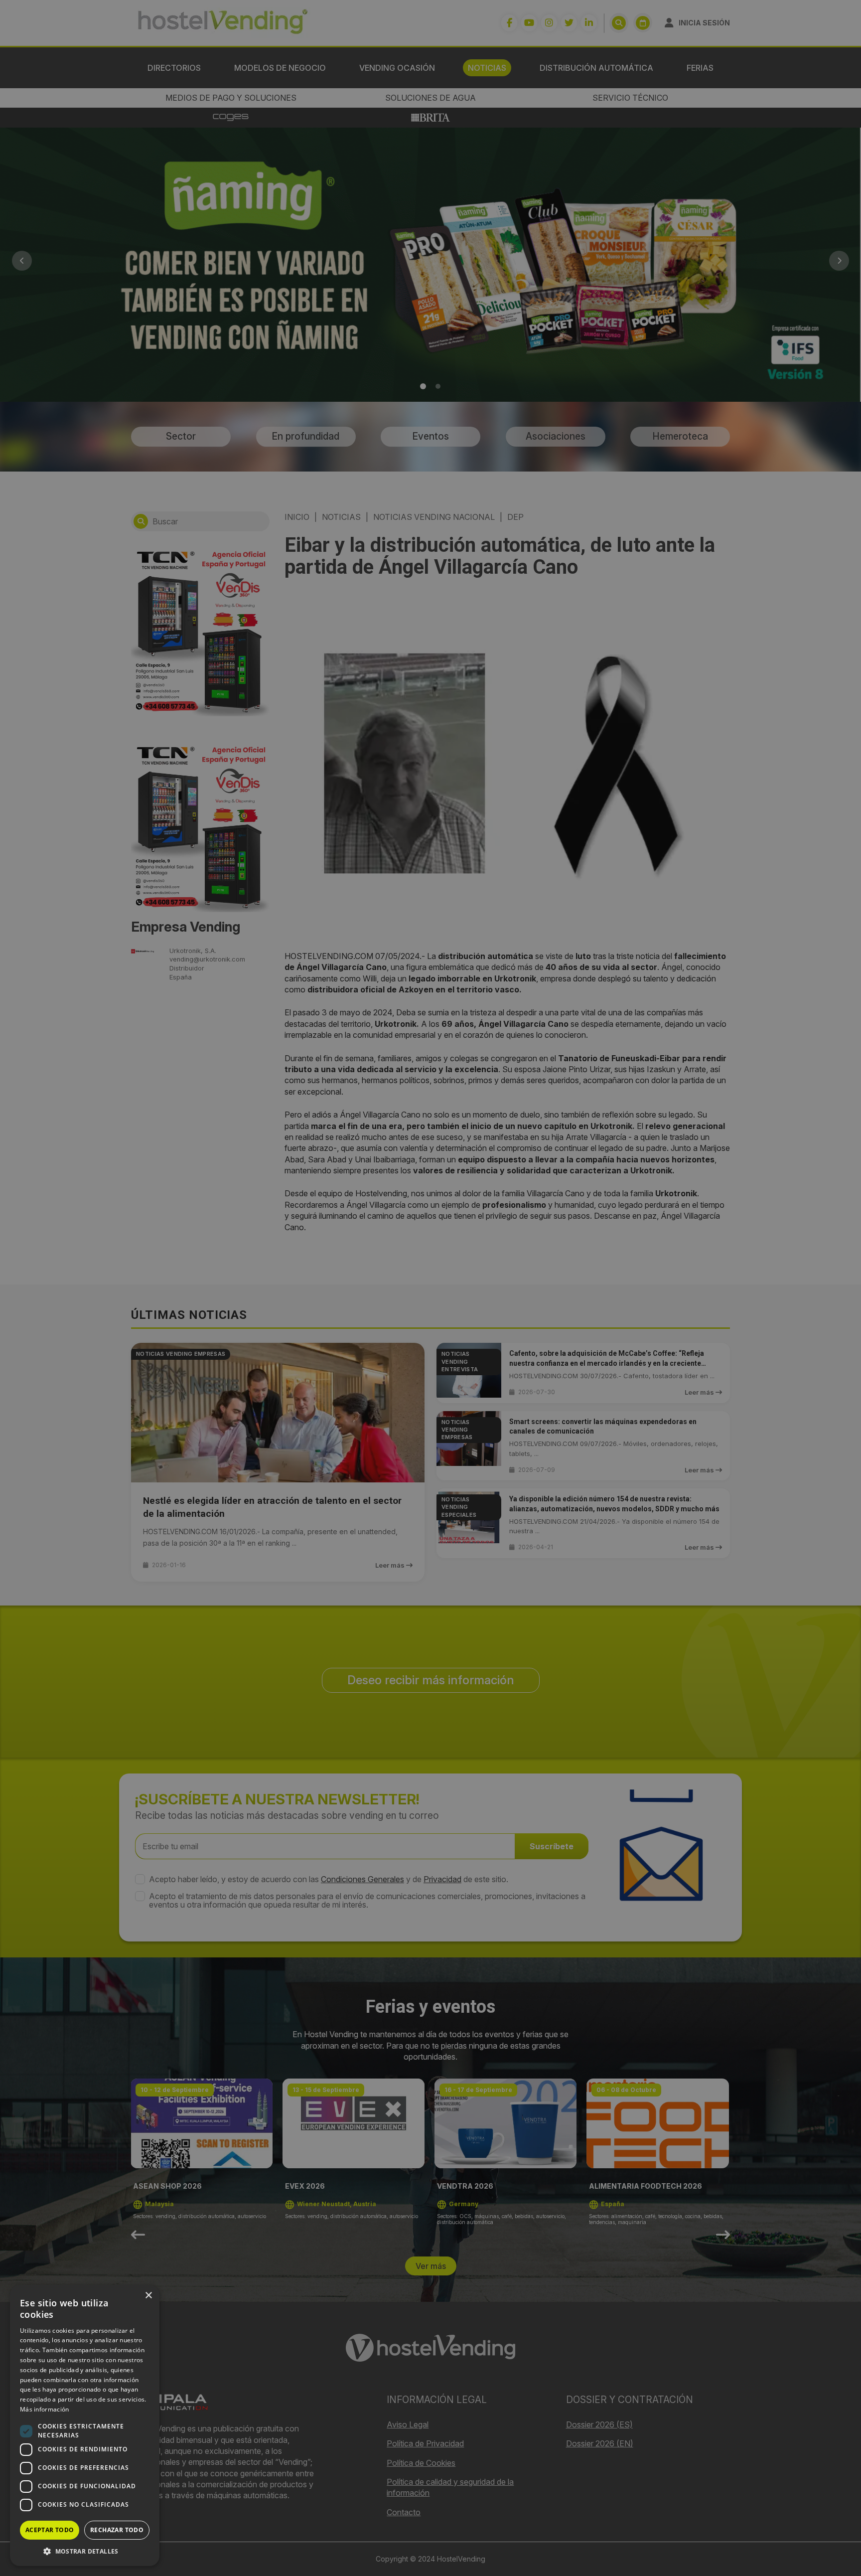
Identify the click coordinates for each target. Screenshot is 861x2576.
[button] (85, 2551)
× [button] (148, 2296)
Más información (45, 2409)
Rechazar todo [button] (117, 2530)
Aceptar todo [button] (50, 2530)
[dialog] (430, 1288)
